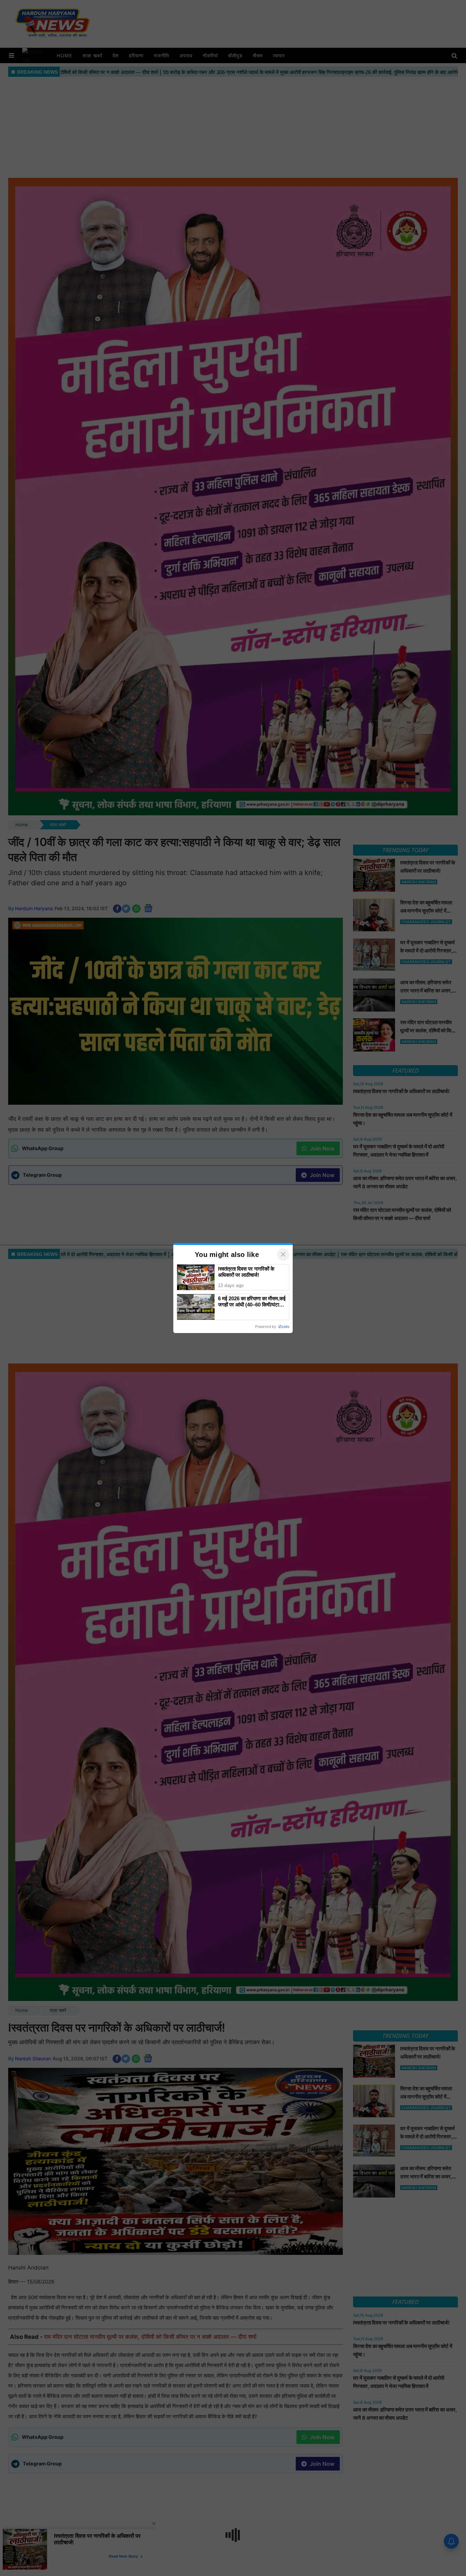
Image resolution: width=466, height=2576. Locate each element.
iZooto (284, 1327)
